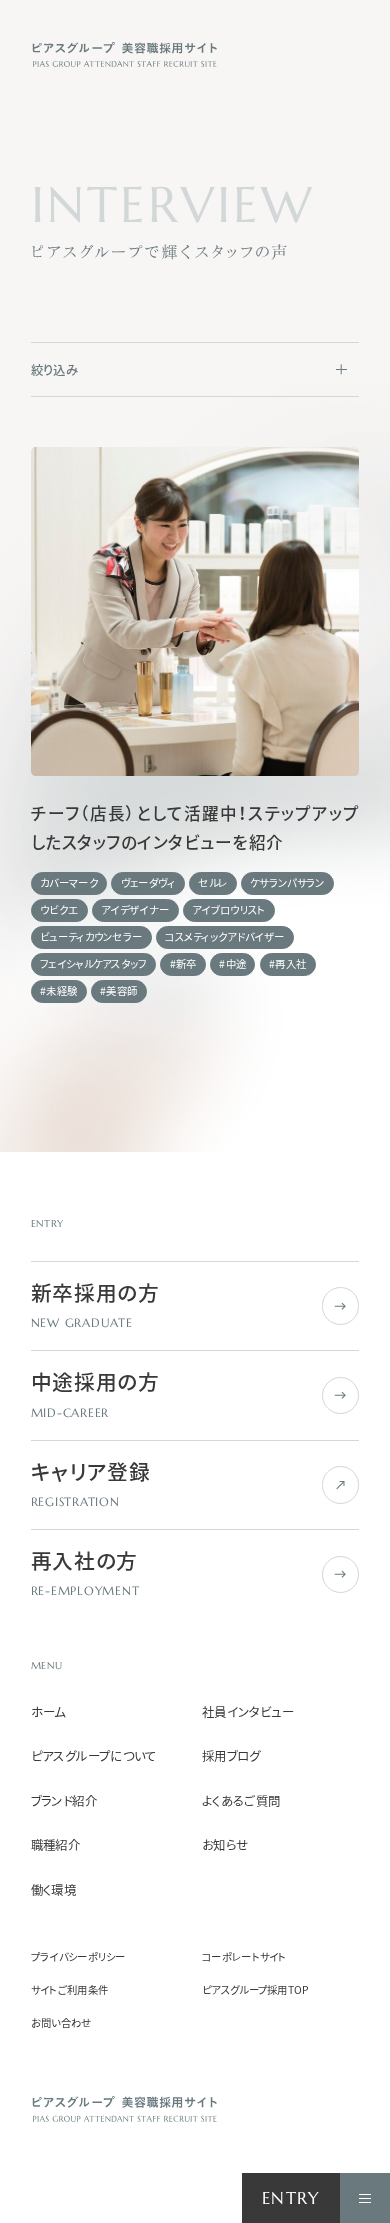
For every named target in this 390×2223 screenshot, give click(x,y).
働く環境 (54, 1890)
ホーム (48, 1712)
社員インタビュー (248, 1712)
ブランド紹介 (64, 1801)
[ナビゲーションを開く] (365, 2198)
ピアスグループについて (94, 1756)
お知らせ (225, 1845)
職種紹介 (56, 1845)
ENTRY (291, 2198)
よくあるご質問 (241, 1801)
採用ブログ (231, 1756)
